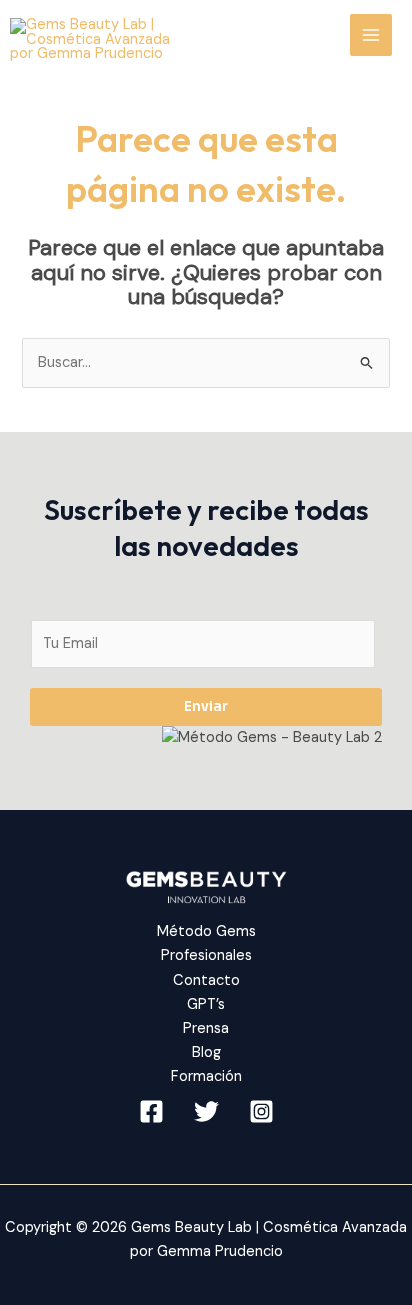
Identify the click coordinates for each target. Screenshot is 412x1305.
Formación (206, 1076)
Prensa (206, 1028)
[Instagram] (261, 1111)
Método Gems (206, 931)
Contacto (206, 980)
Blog (206, 1052)
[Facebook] (151, 1111)
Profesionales (206, 955)
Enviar (206, 706)
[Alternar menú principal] (371, 35)
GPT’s (206, 1004)
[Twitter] (206, 1111)
